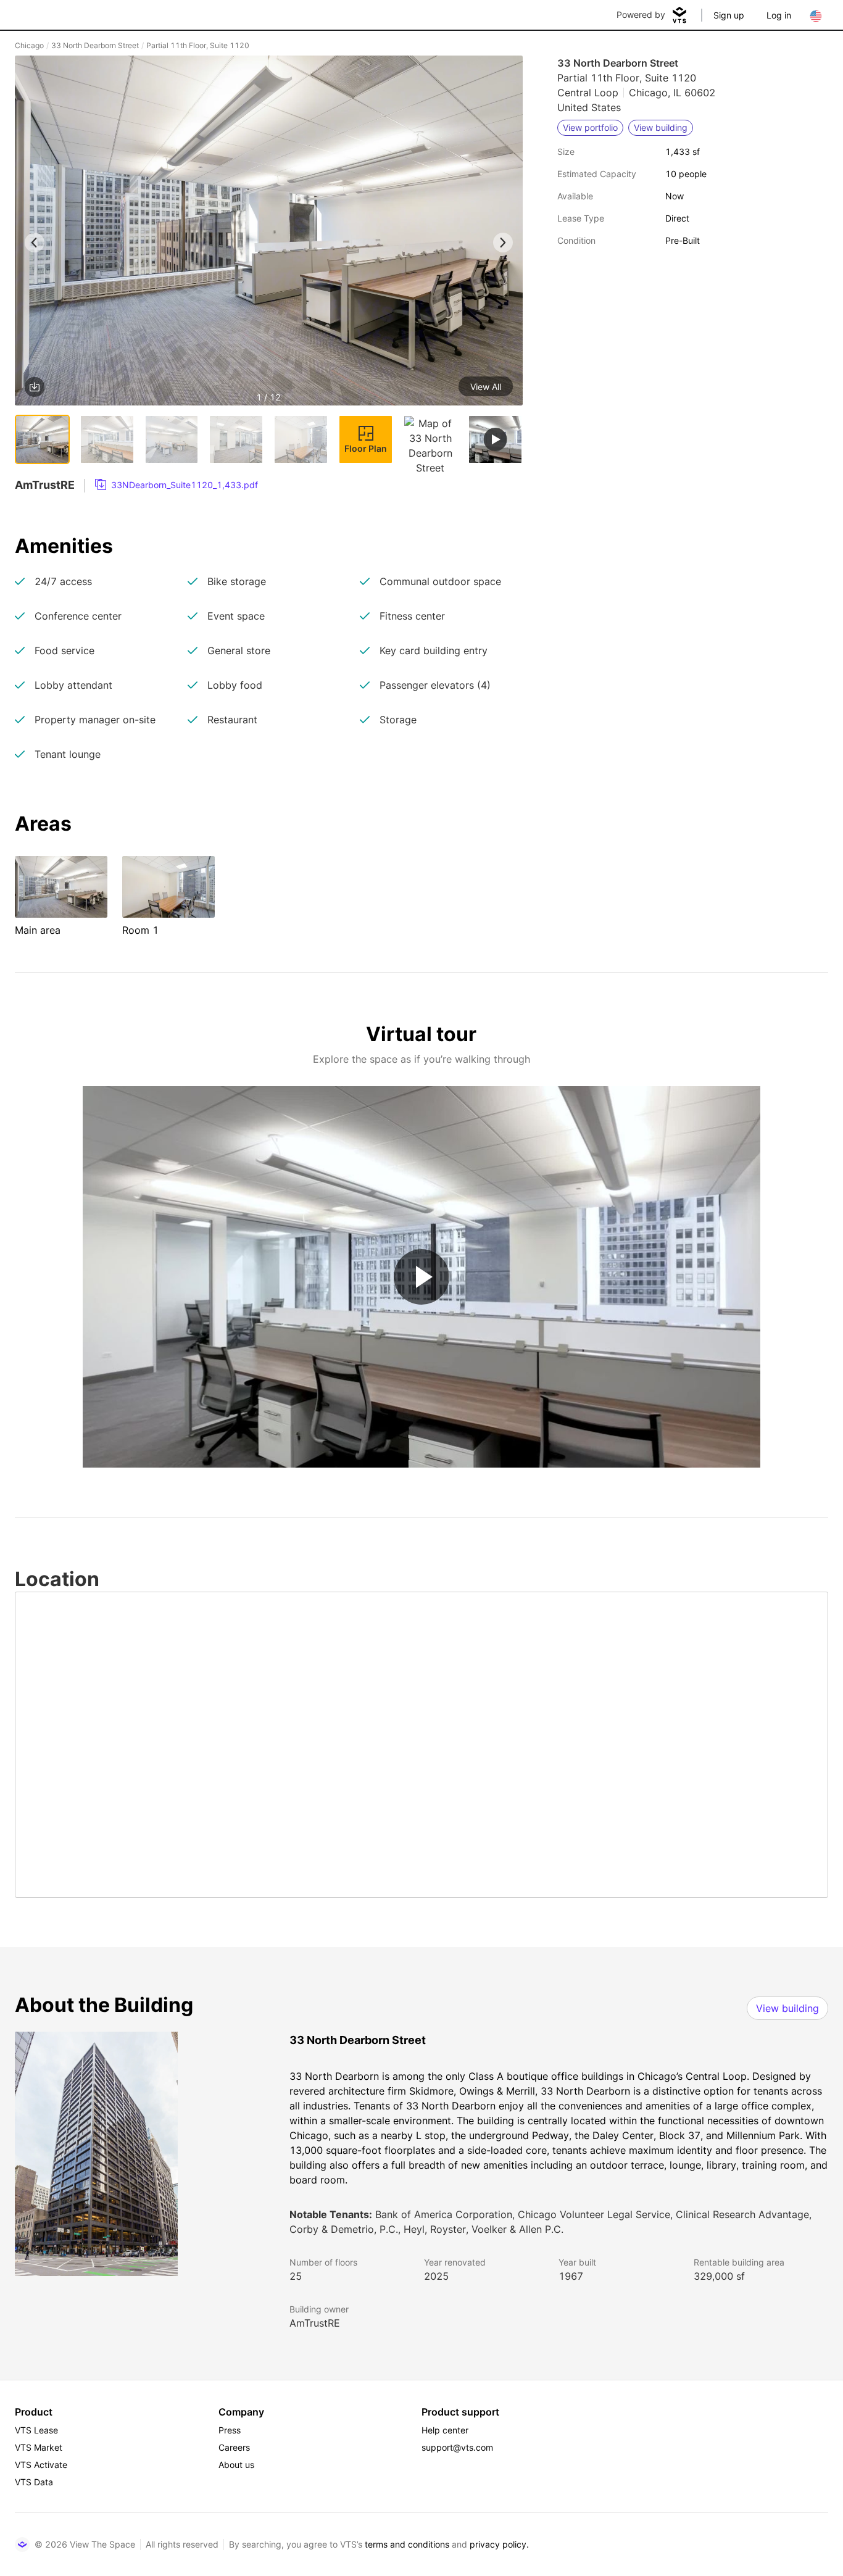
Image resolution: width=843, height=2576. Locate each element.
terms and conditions (407, 2544)
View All (486, 387)
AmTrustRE (315, 2323)
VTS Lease (36, 2430)
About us (236, 2465)
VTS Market (39, 2447)
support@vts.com (457, 2447)
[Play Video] (421, 1277)
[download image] (35, 387)
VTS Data (34, 2482)
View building (787, 2008)
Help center (445, 2430)
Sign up (729, 15)
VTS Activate (41, 2465)
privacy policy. (499, 2544)
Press (230, 2430)
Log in (779, 15)
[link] (176, 485)
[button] (269, 233)
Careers (234, 2447)
